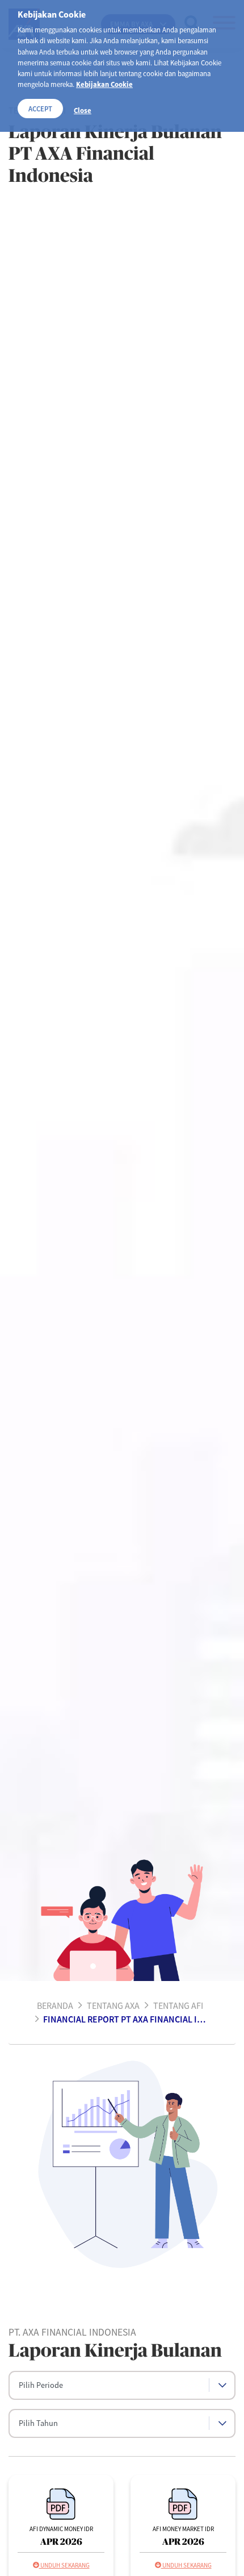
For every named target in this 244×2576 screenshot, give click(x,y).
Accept (40, 109)
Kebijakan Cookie (104, 84)
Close (83, 110)
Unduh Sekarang (64, 2565)
